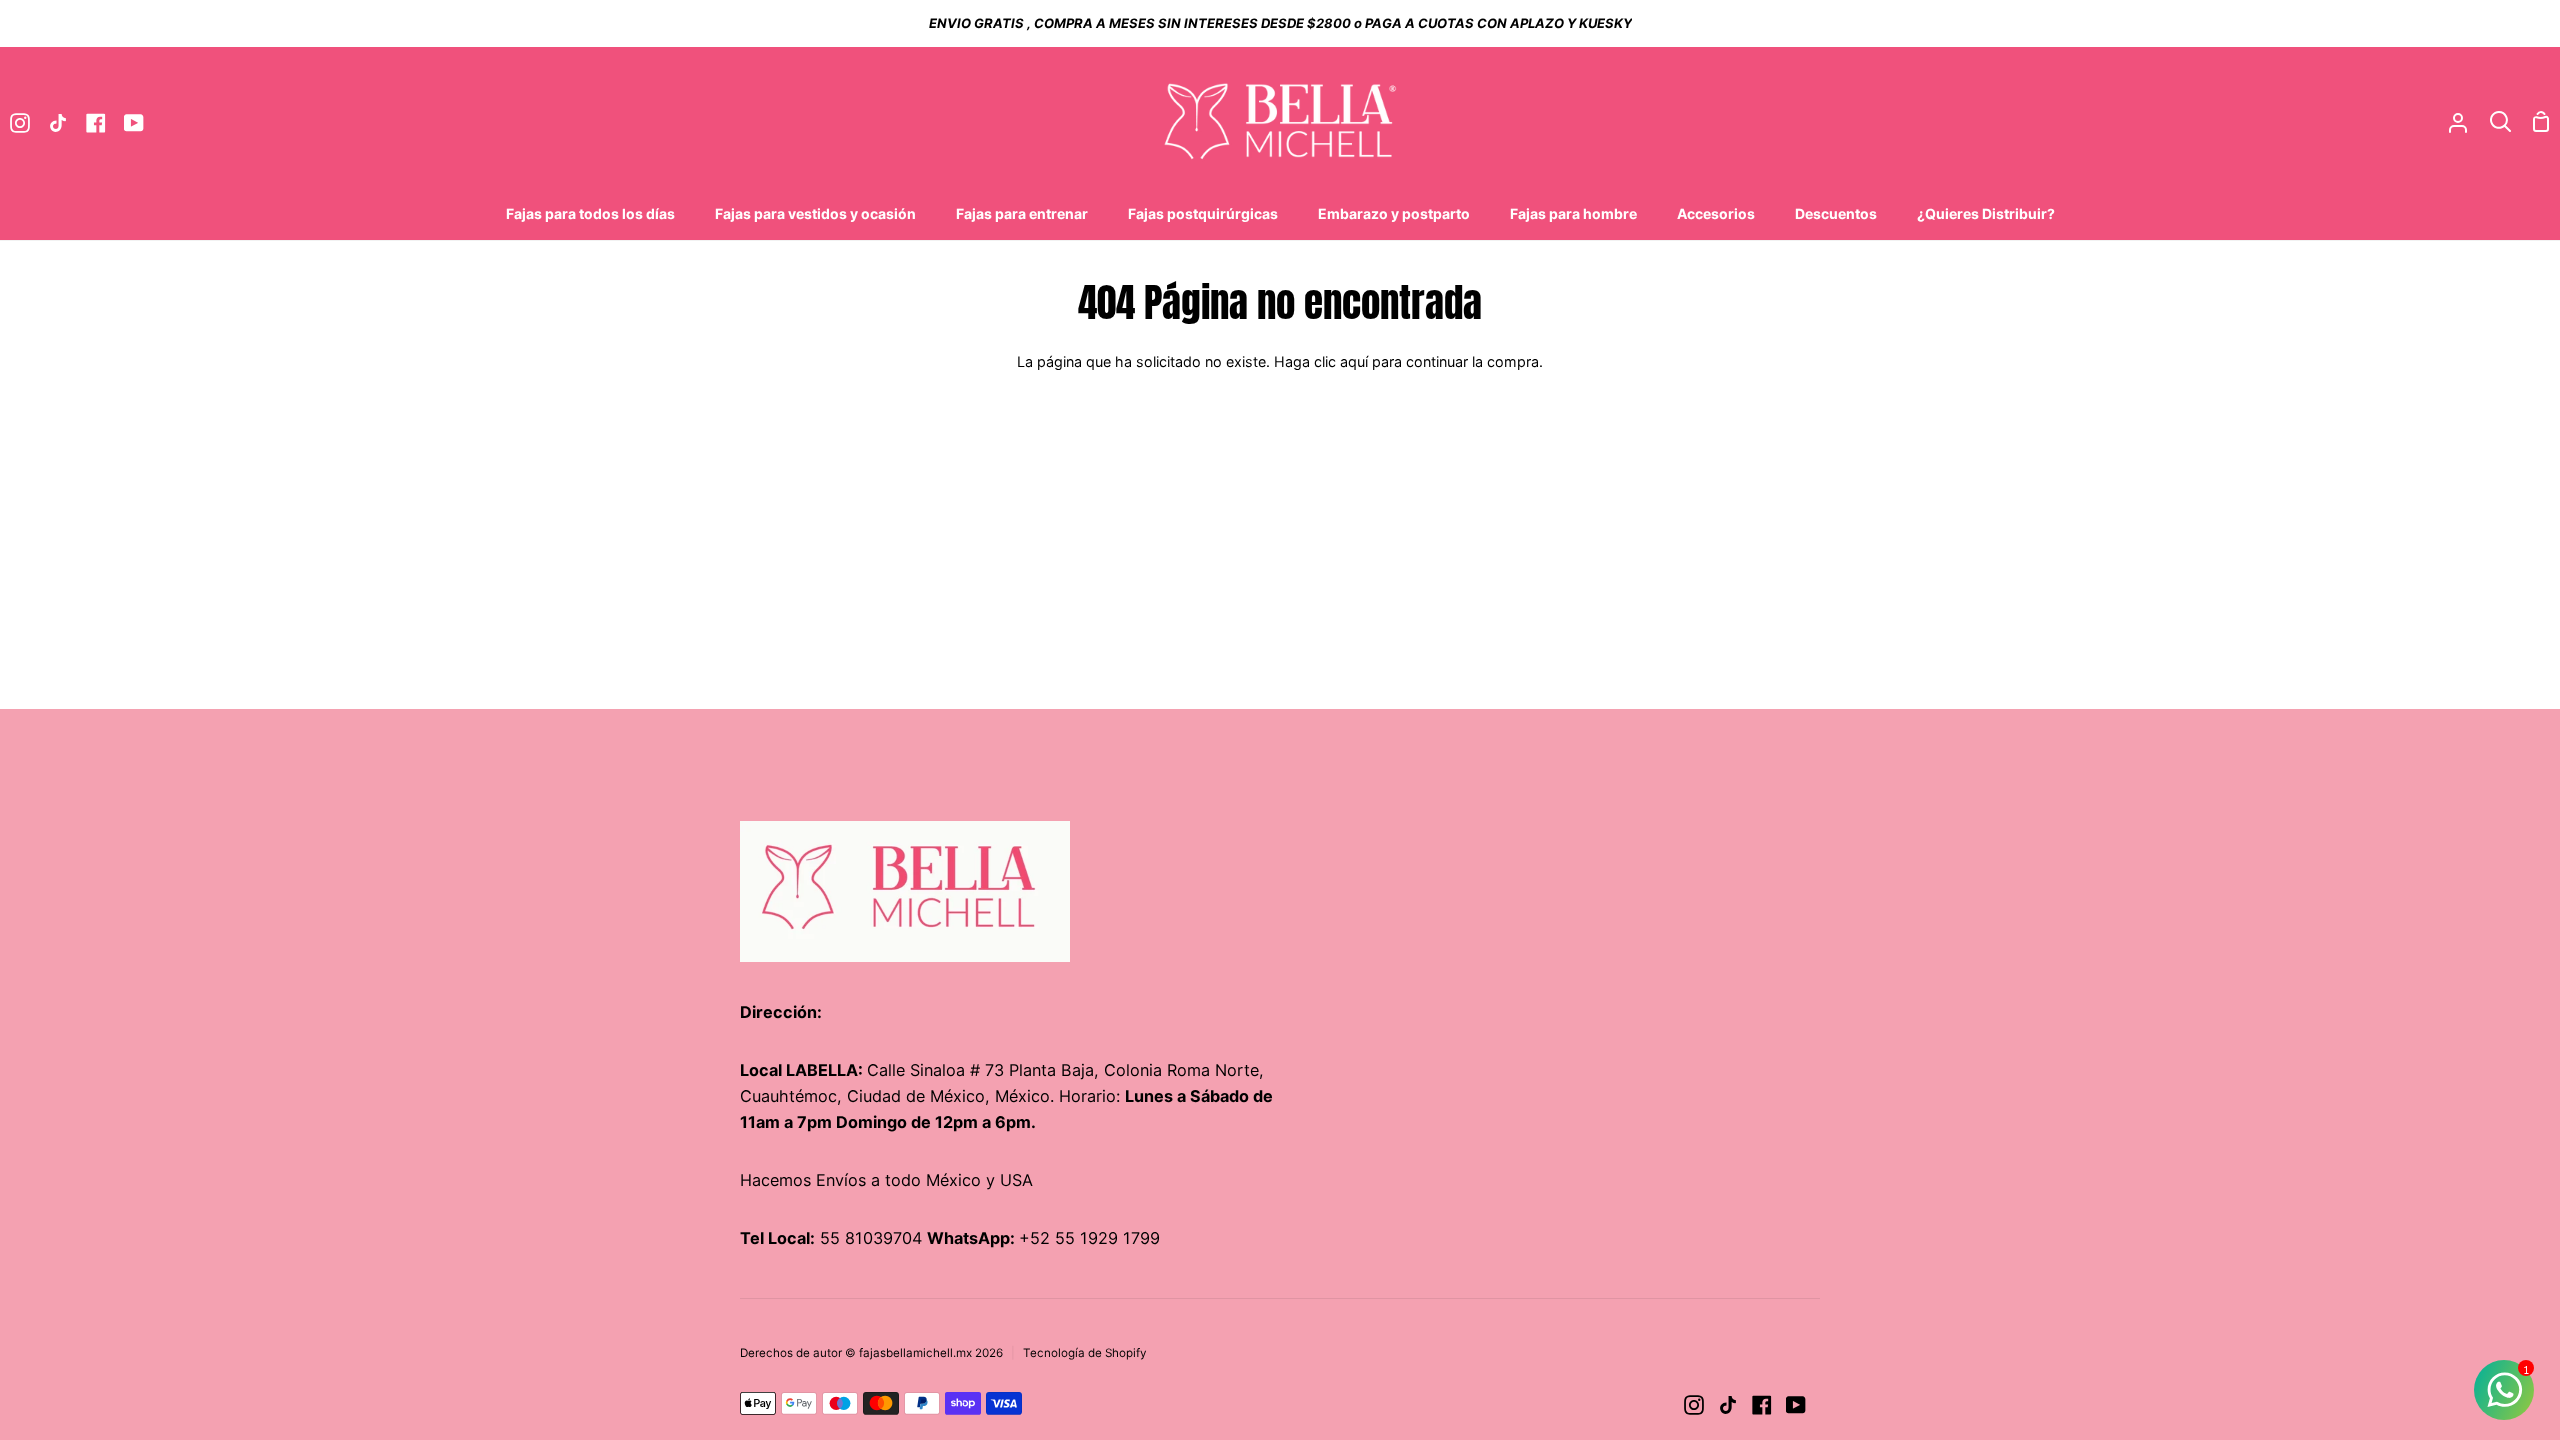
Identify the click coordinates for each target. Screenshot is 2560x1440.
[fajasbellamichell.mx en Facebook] (1762, 1405)
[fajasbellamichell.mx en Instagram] (1694, 1405)
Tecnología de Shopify (1085, 1353)
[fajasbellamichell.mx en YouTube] (1796, 1405)
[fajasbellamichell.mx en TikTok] (1728, 1405)
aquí (1354, 361)
